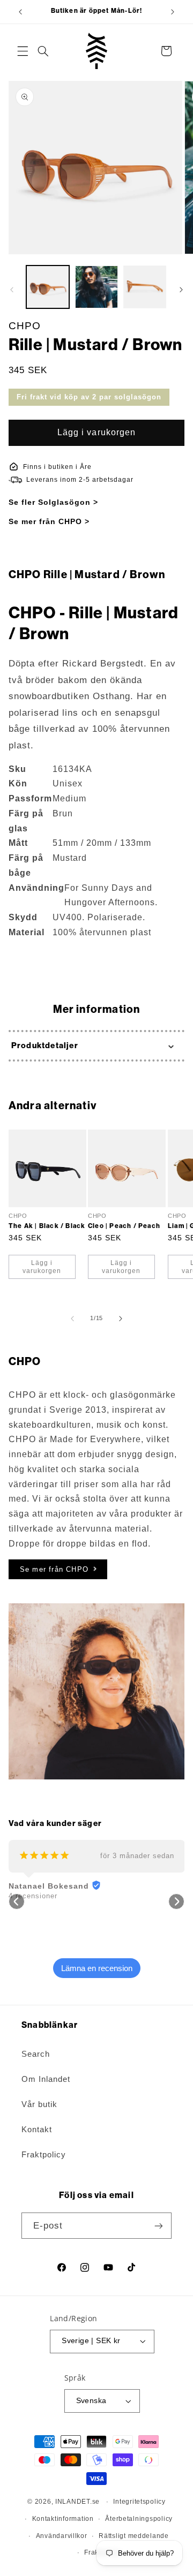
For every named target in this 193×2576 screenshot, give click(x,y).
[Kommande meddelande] (173, 12)
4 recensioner (33, 1896)
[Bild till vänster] (12, 290)
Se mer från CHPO (54, 1569)
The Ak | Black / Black (47, 1225)
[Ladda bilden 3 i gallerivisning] (145, 287)
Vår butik (39, 2104)
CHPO (25, 326)
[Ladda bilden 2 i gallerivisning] (96, 287)
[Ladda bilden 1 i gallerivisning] (48, 287)
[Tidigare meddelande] (20, 12)
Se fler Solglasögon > (53, 502)
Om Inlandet (46, 2079)
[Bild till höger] (181, 290)
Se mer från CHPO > (49, 521)
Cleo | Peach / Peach (124, 1225)
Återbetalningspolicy (139, 2519)
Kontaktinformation (63, 2519)
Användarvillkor (62, 2536)
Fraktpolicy (44, 2155)
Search (36, 2054)
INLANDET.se (77, 2502)
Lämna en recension (97, 1968)
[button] (23, 51)
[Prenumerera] (159, 2226)
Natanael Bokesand (49, 1886)
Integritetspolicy (139, 2502)
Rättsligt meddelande (134, 2536)
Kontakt (37, 2130)
